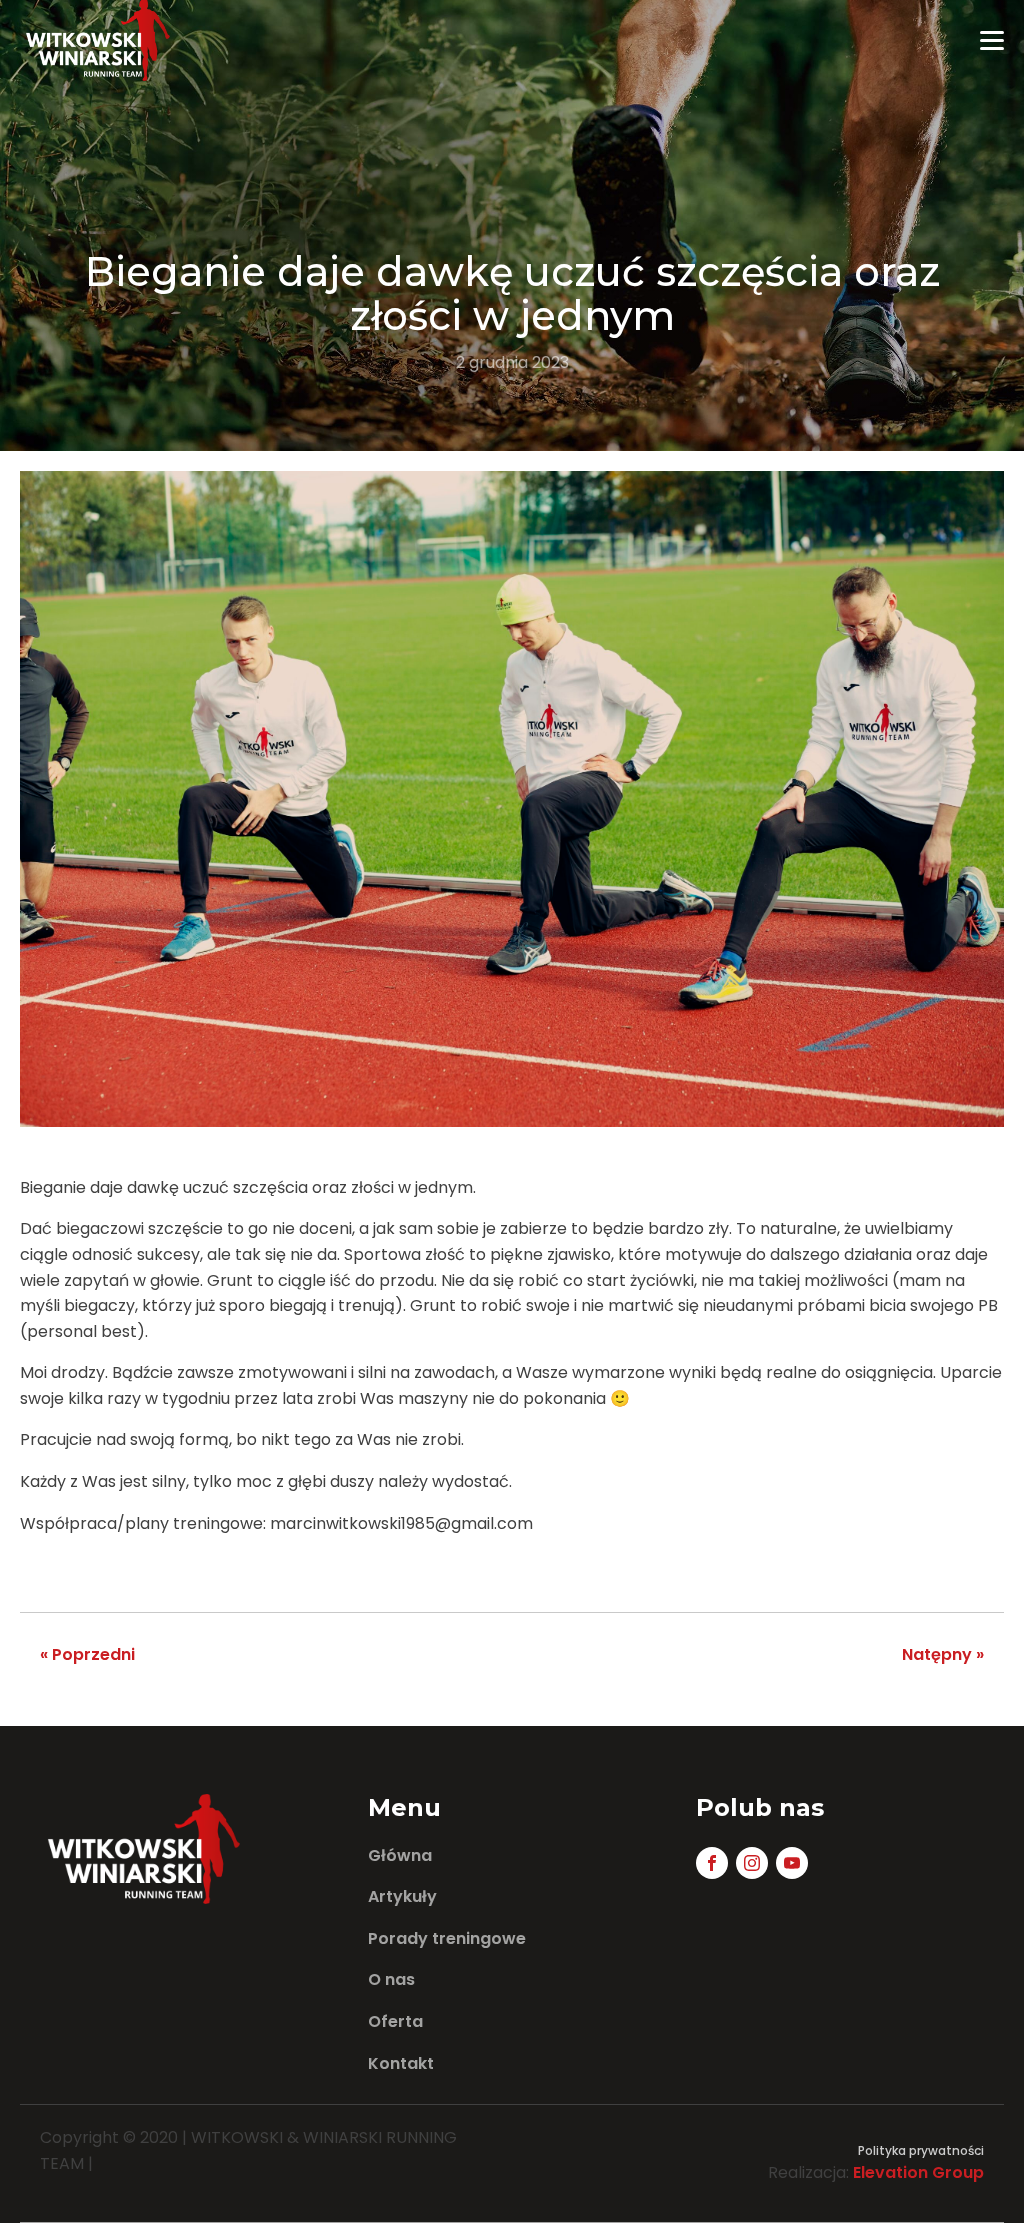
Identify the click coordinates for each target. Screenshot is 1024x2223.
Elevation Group (918, 2172)
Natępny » (943, 1654)
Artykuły (402, 1896)
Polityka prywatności (921, 2150)
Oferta (395, 2021)
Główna (400, 1855)
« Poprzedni (87, 1654)
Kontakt (401, 2063)
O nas (391, 1979)
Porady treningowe (447, 1938)
